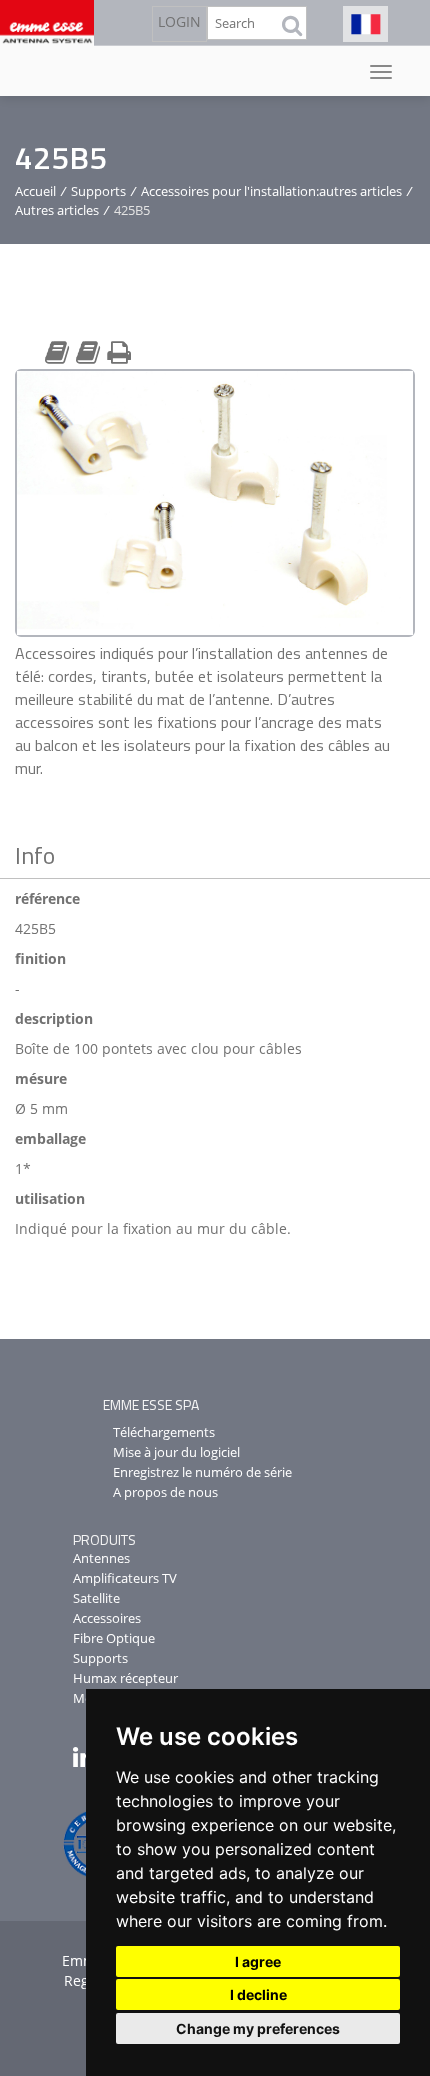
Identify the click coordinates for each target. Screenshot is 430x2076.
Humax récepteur (125, 1678)
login (179, 21)
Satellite (96, 1598)
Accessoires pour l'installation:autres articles (271, 191)
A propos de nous (165, 1492)
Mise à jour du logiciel (176, 1452)
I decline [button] (258, 1994)
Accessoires (107, 1618)
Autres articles (57, 210)
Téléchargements (164, 1432)
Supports (98, 191)
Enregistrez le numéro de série (202, 1472)
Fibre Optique (114, 1638)
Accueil (35, 191)
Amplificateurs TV (125, 1578)
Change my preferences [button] (258, 2028)
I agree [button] (258, 1961)
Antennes (101, 1558)
